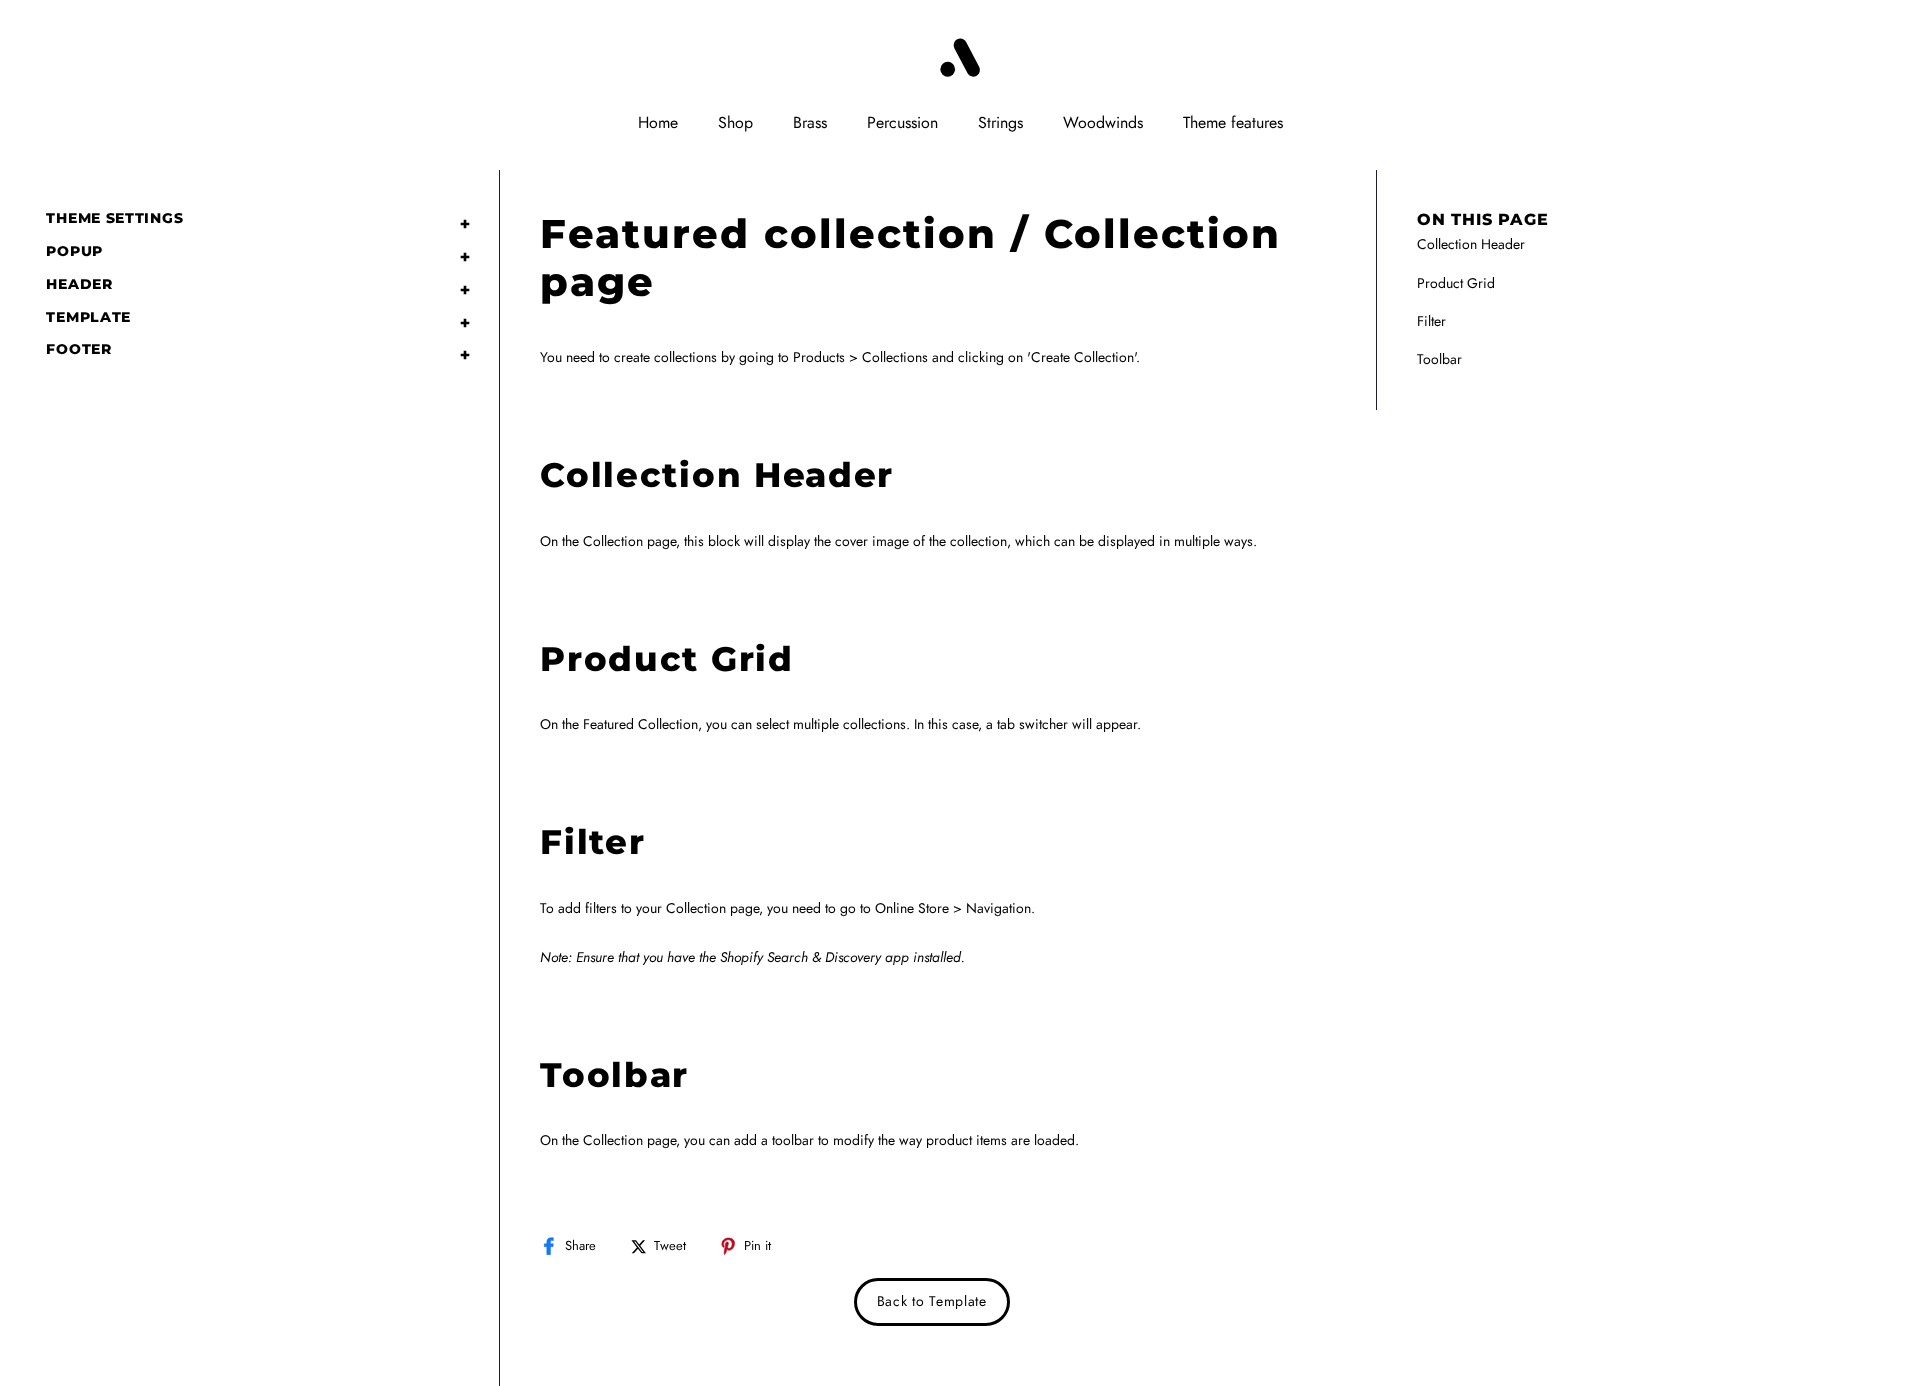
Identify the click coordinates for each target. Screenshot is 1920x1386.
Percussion (902, 122)
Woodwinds (1103, 122)
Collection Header (1471, 244)
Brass (810, 122)
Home (658, 122)
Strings (1000, 122)
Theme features (1233, 122)
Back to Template (932, 1301)
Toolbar (1439, 359)
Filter (1431, 321)
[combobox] (601, 58)
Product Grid (1456, 283)
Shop (735, 122)
